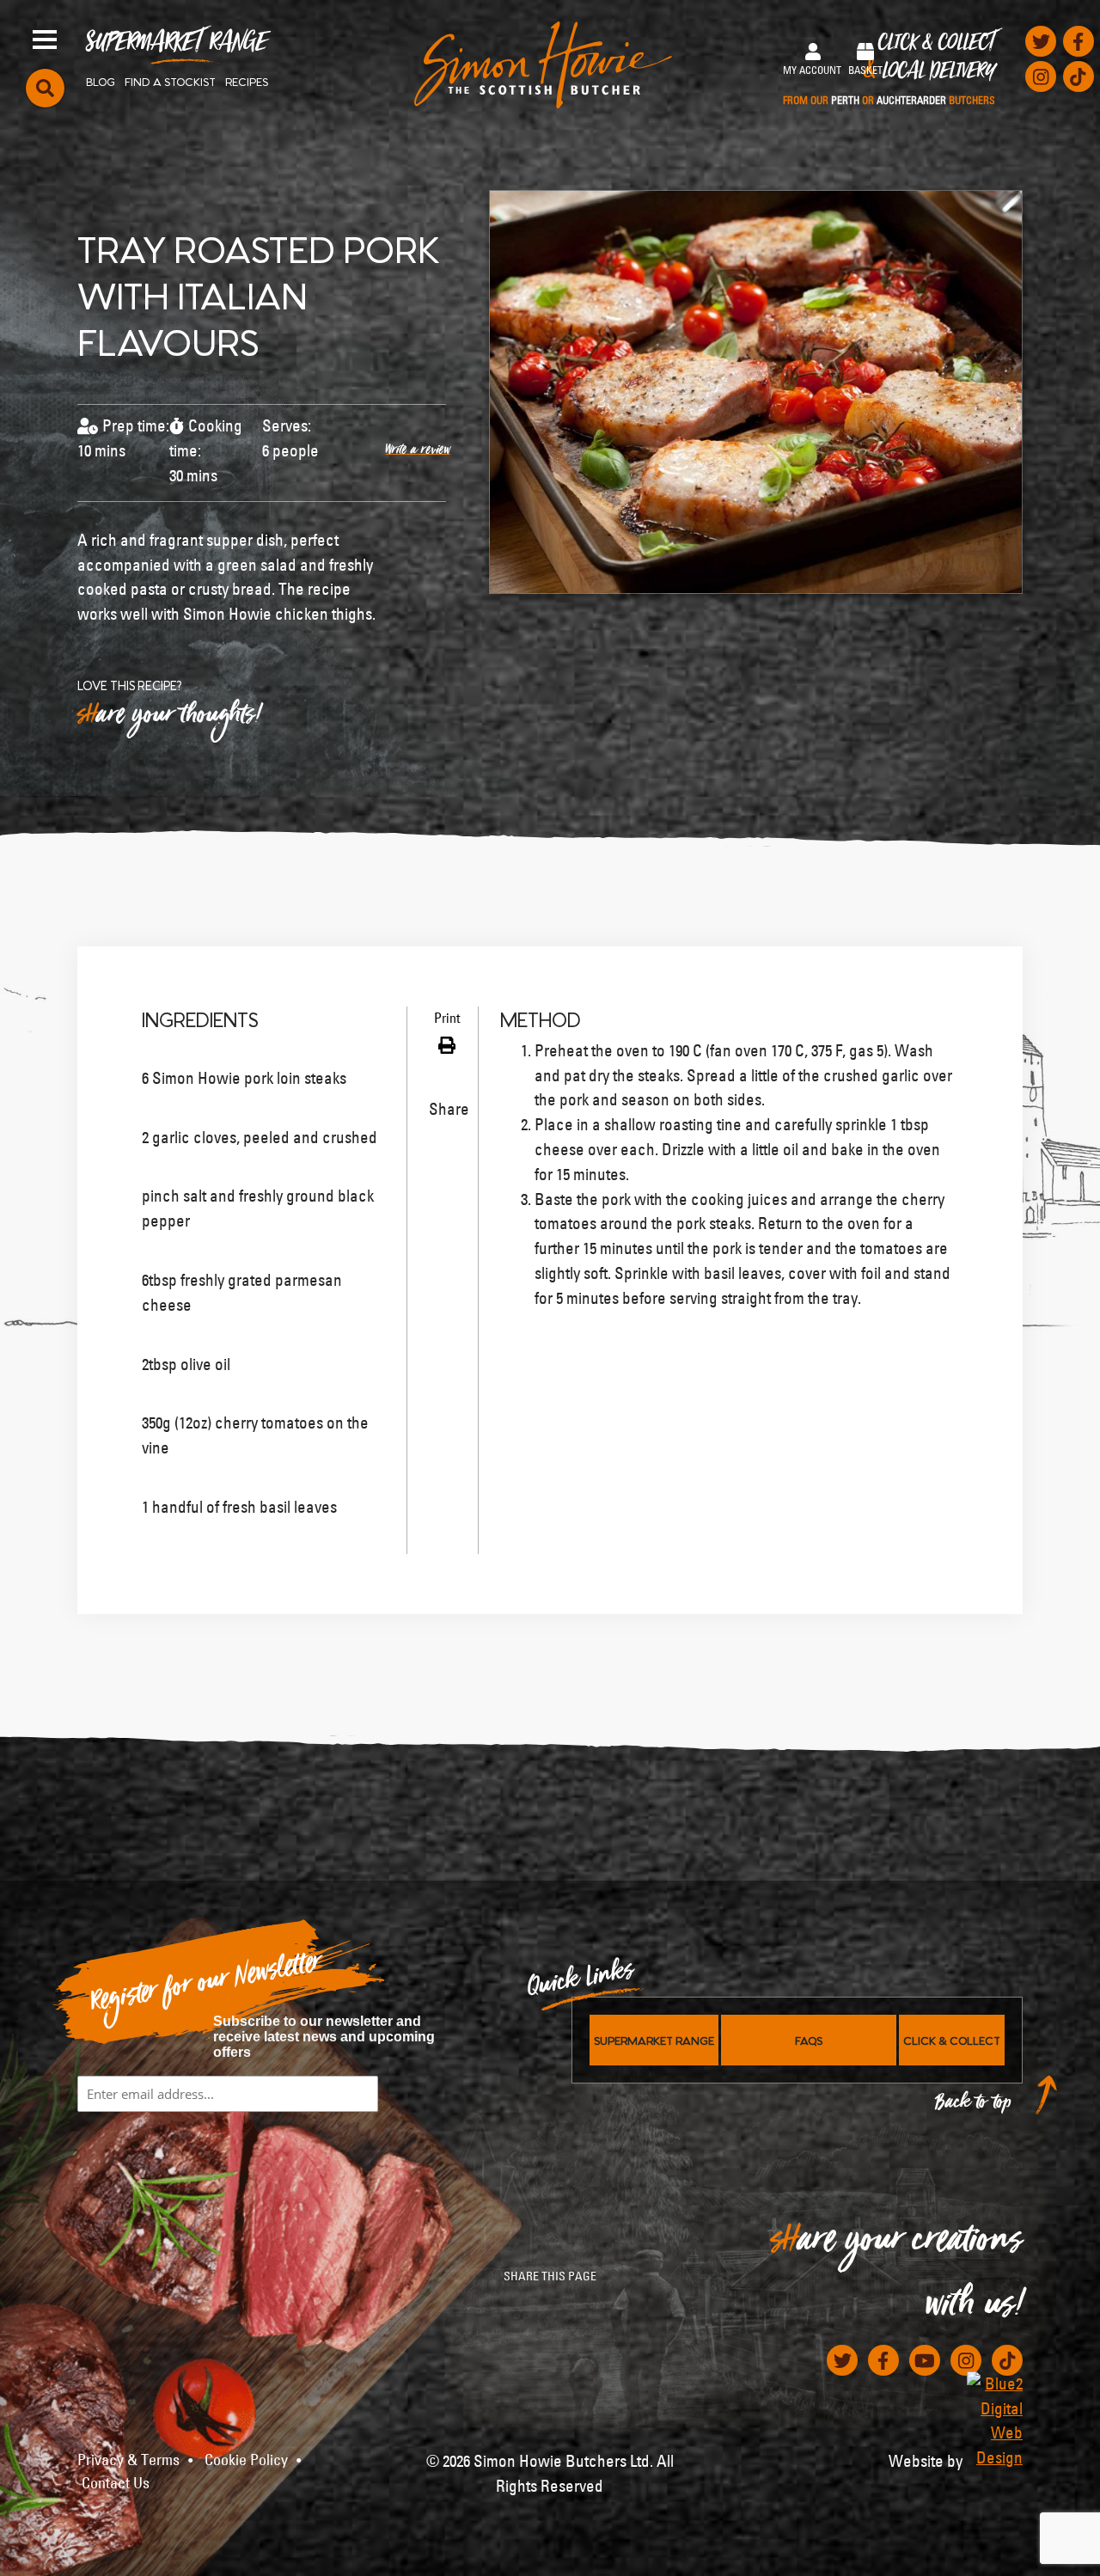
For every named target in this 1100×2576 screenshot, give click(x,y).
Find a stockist (170, 81)
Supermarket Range (177, 48)
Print (445, 1018)
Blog (101, 81)
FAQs (809, 2040)
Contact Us (116, 2483)
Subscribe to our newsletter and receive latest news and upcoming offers (324, 2037)
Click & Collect (889, 70)
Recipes (247, 81)
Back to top (974, 2106)
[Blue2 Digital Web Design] (995, 2421)
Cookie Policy (246, 2460)
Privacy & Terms (128, 2460)
